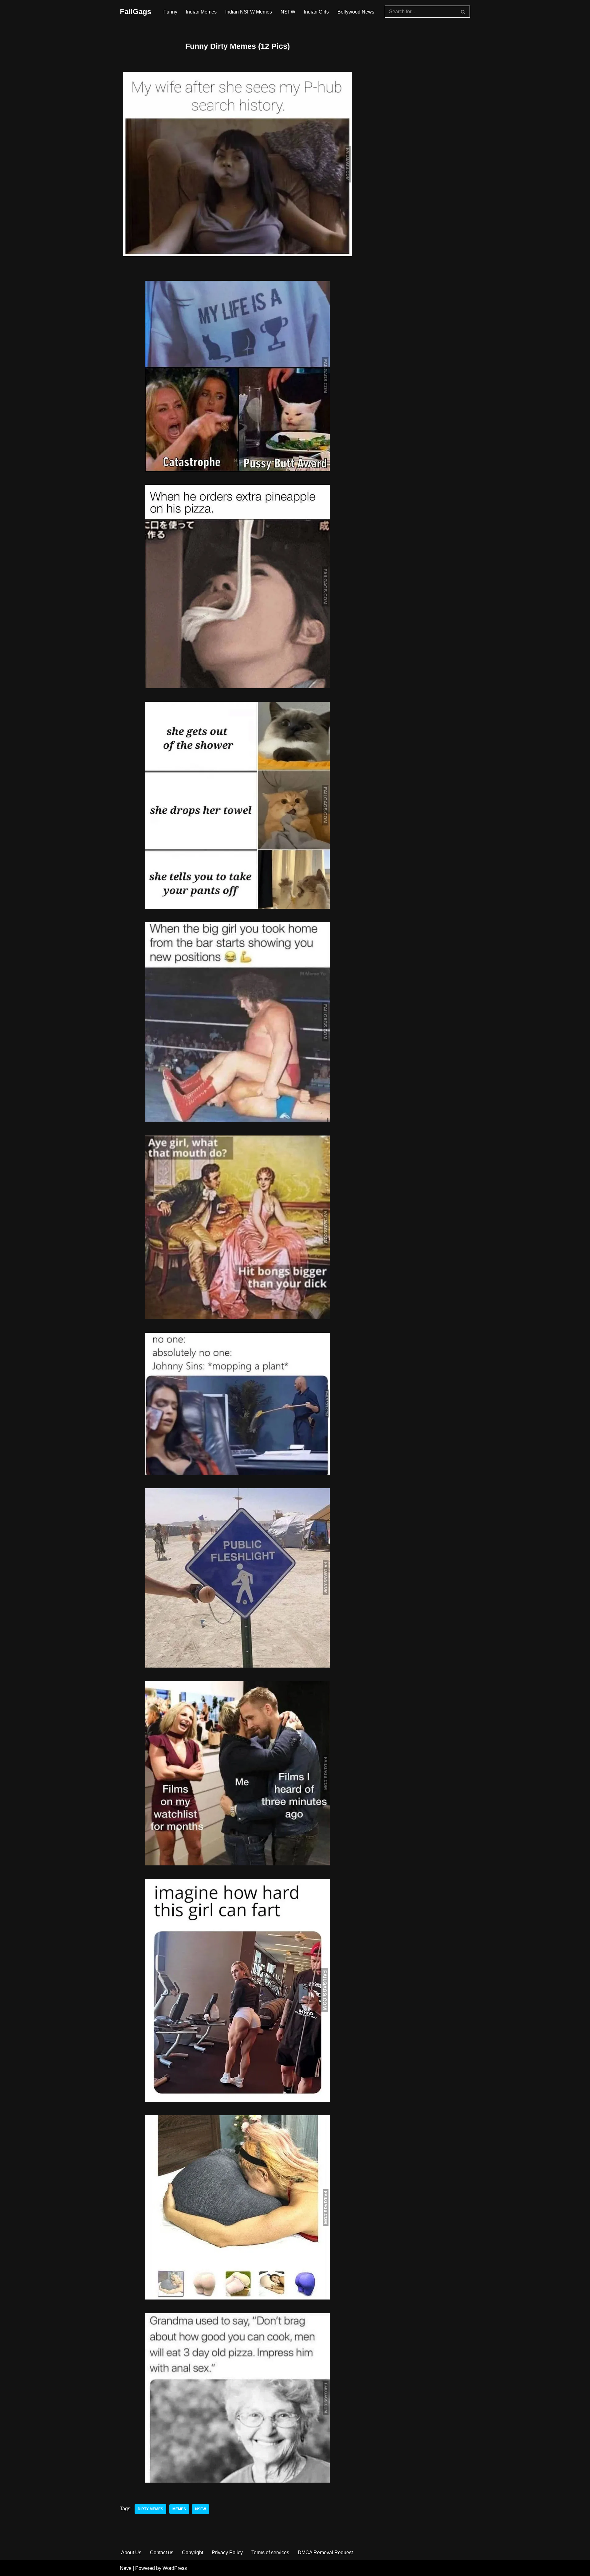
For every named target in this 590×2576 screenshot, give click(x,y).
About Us (131, 2552)
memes (179, 2509)
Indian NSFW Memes (249, 12)
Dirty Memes (150, 2509)
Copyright (193, 2552)
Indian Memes (201, 12)
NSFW (288, 12)
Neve (126, 2568)
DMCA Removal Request (325, 2552)
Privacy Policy (227, 2552)
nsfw (201, 2509)
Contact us (162, 2552)
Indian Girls (316, 12)
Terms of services (270, 2552)
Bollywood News (356, 12)
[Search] (463, 12)
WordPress (175, 2568)
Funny (170, 12)
